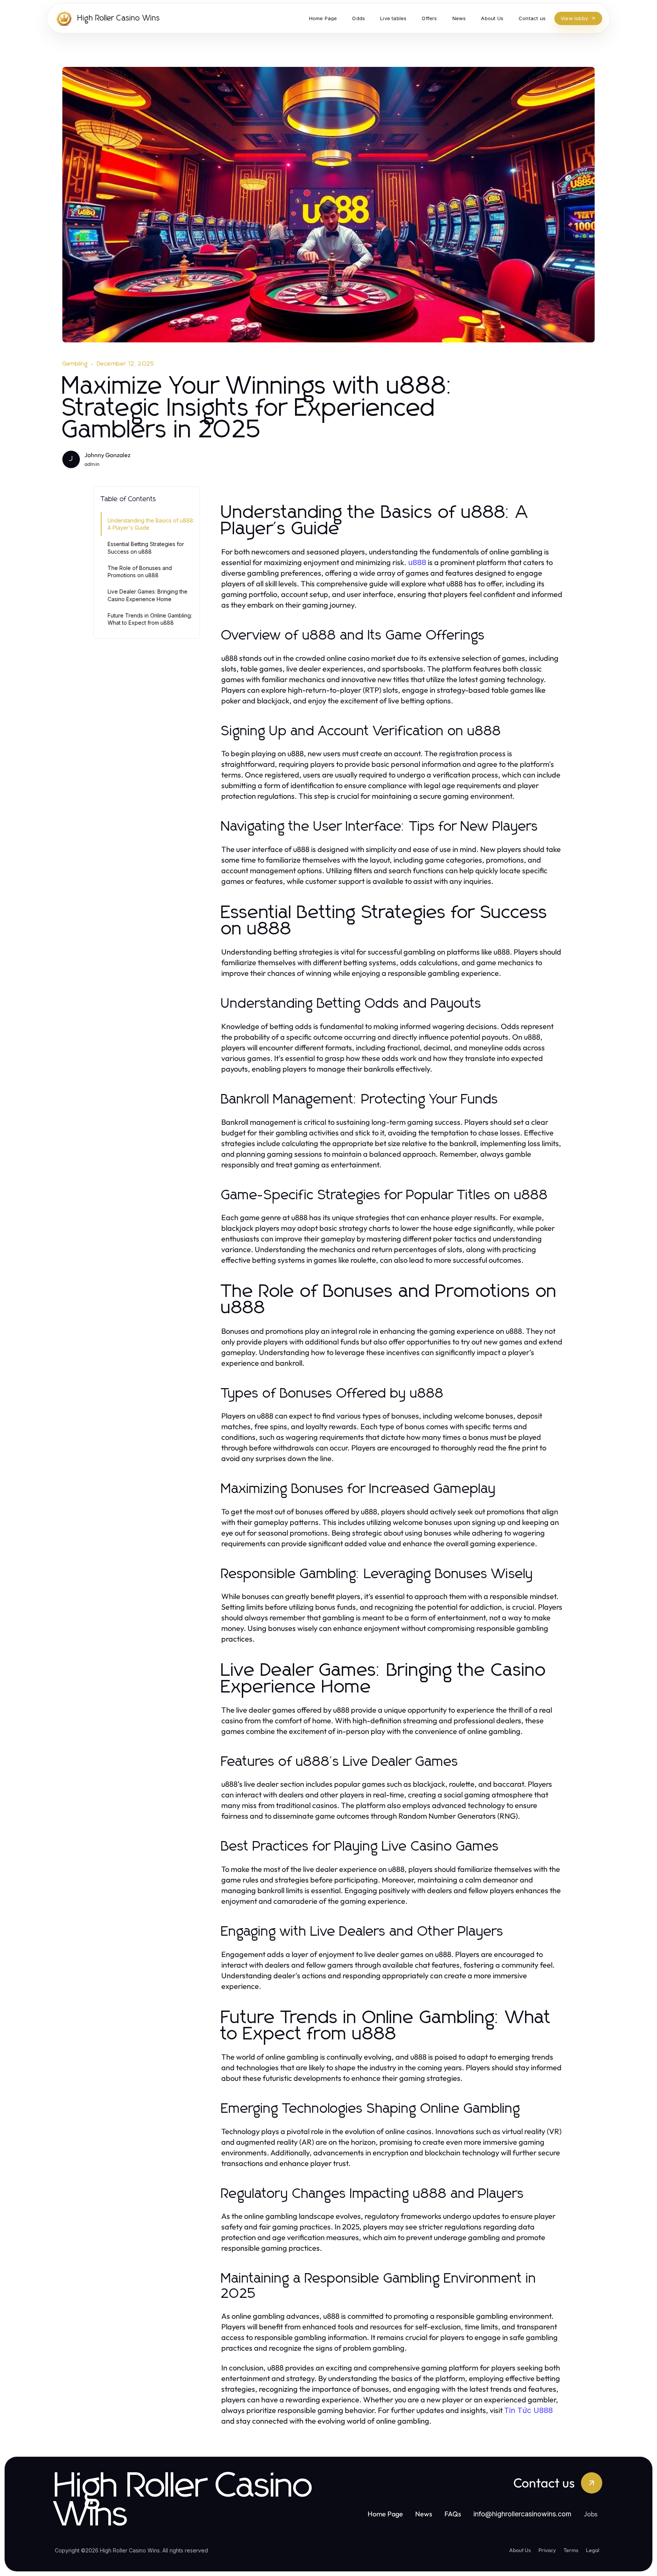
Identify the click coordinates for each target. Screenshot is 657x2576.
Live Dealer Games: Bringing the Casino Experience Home (148, 595)
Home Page (385, 2514)
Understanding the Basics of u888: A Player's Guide (151, 524)
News (424, 2514)
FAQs (453, 2514)
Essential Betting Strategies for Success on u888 (146, 548)
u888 (417, 562)
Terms (571, 2550)
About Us (520, 2550)
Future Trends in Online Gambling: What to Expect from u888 (150, 619)
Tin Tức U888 (528, 2410)
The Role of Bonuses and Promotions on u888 (140, 572)
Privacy (547, 2550)
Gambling (75, 364)
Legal (593, 2550)
